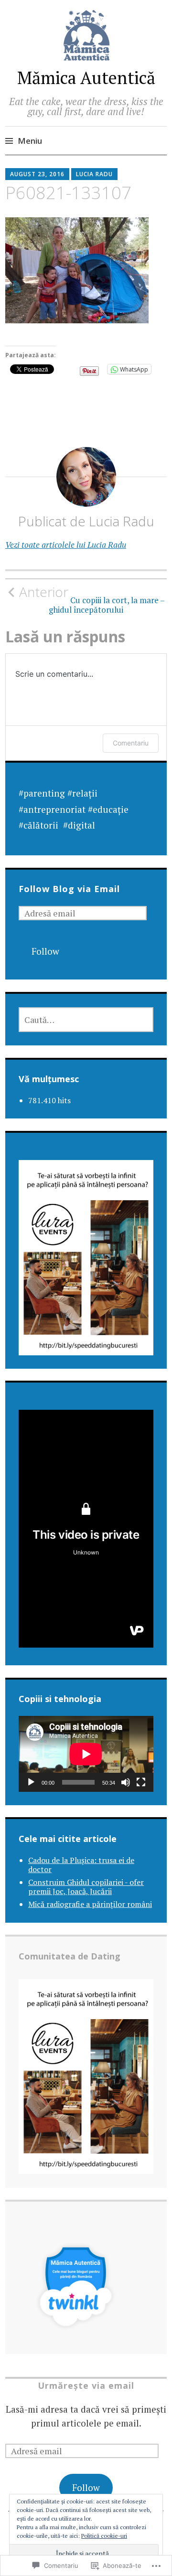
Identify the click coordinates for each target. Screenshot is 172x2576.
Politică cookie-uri (104, 2536)
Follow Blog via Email (69, 889)
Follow (45, 951)
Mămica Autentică (86, 78)
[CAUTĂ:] (86, 1020)
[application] (86, 1754)
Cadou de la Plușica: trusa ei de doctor (81, 1865)
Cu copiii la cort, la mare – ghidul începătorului (92, 599)
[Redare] (31, 1782)
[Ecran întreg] (141, 1782)
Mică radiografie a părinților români (90, 1904)
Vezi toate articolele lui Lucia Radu (66, 545)
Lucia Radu (94, 174)
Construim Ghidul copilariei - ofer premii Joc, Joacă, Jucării (86, 1887)
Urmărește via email (86, 2385)
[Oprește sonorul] (126, 1782)
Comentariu (131, 743)
